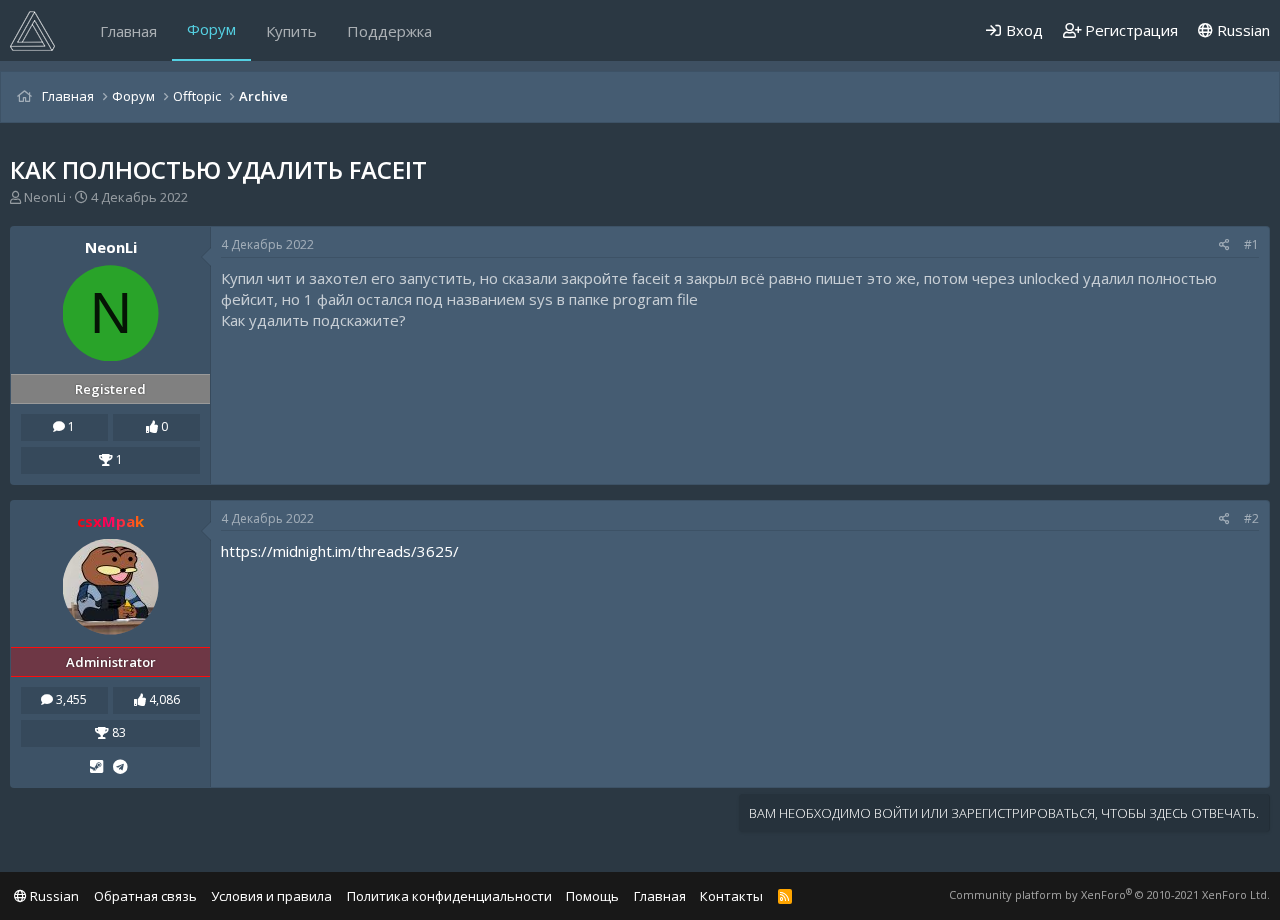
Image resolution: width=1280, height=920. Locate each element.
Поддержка (389, 31)
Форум (211, 29)
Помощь (592, 896)
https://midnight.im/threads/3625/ (340, 551)
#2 (1251, 518)
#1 (1251, 244)
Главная (128, 31)
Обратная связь (145, 896)
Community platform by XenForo (1109, 894)
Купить (291, 31)
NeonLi (45, 197)
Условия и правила (271, 896)
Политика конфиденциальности (449, 896)
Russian (1241, 30)
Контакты (731, 896)
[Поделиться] (1224, 245)
